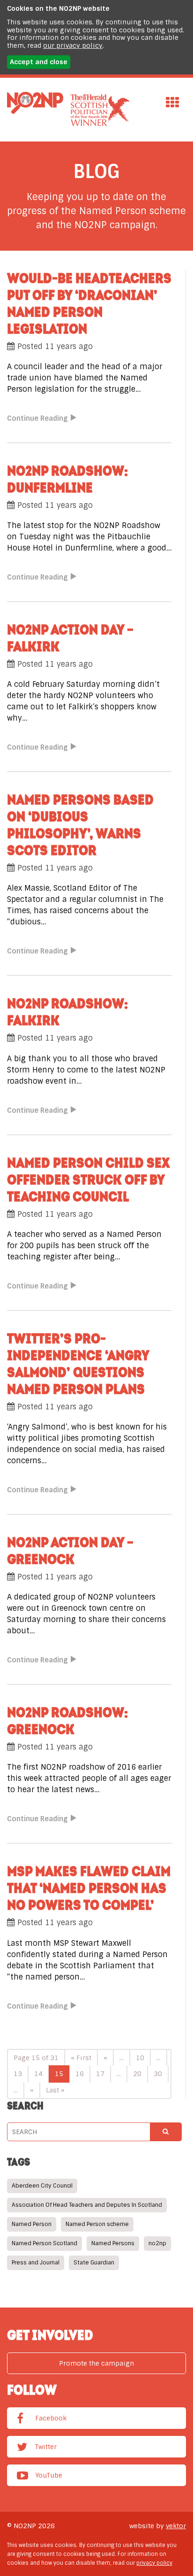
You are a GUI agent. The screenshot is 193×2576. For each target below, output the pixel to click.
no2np (157, 2243)
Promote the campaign (96, 2363)
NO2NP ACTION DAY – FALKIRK (70, 638)
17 (100, 2074)
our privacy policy (73, 45)
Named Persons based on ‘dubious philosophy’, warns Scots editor (80, 825)
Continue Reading (37, 419)
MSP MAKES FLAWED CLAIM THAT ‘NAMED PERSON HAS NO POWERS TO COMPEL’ (89, 1888)
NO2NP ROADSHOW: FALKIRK (67, 1012)
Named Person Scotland (45, 2243)
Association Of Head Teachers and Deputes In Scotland (87, 2205)
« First (81, 2058)
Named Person (32, 2224)
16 (80, 2074)
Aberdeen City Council (42, 2186)
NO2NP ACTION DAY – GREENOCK (70, 1550)
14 (38, 2074)
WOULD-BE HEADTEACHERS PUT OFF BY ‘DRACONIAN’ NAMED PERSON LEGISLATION (89, 303)
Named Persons (113, 2243)
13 (18, 2074)
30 (158, 2074)
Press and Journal (36, 2263)
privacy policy (154, 2563)
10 (140, 2058)
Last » (55, 2090)
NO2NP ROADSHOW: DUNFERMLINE (67, 479)
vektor (176, 2526)
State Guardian (94, 2263)
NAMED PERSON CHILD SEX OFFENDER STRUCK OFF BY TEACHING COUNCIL (89, 1179)
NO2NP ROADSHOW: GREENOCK (67, 1720)
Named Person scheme (97, 2224)
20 (137, 2074)
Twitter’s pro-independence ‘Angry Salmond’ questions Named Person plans (78, 1363)
